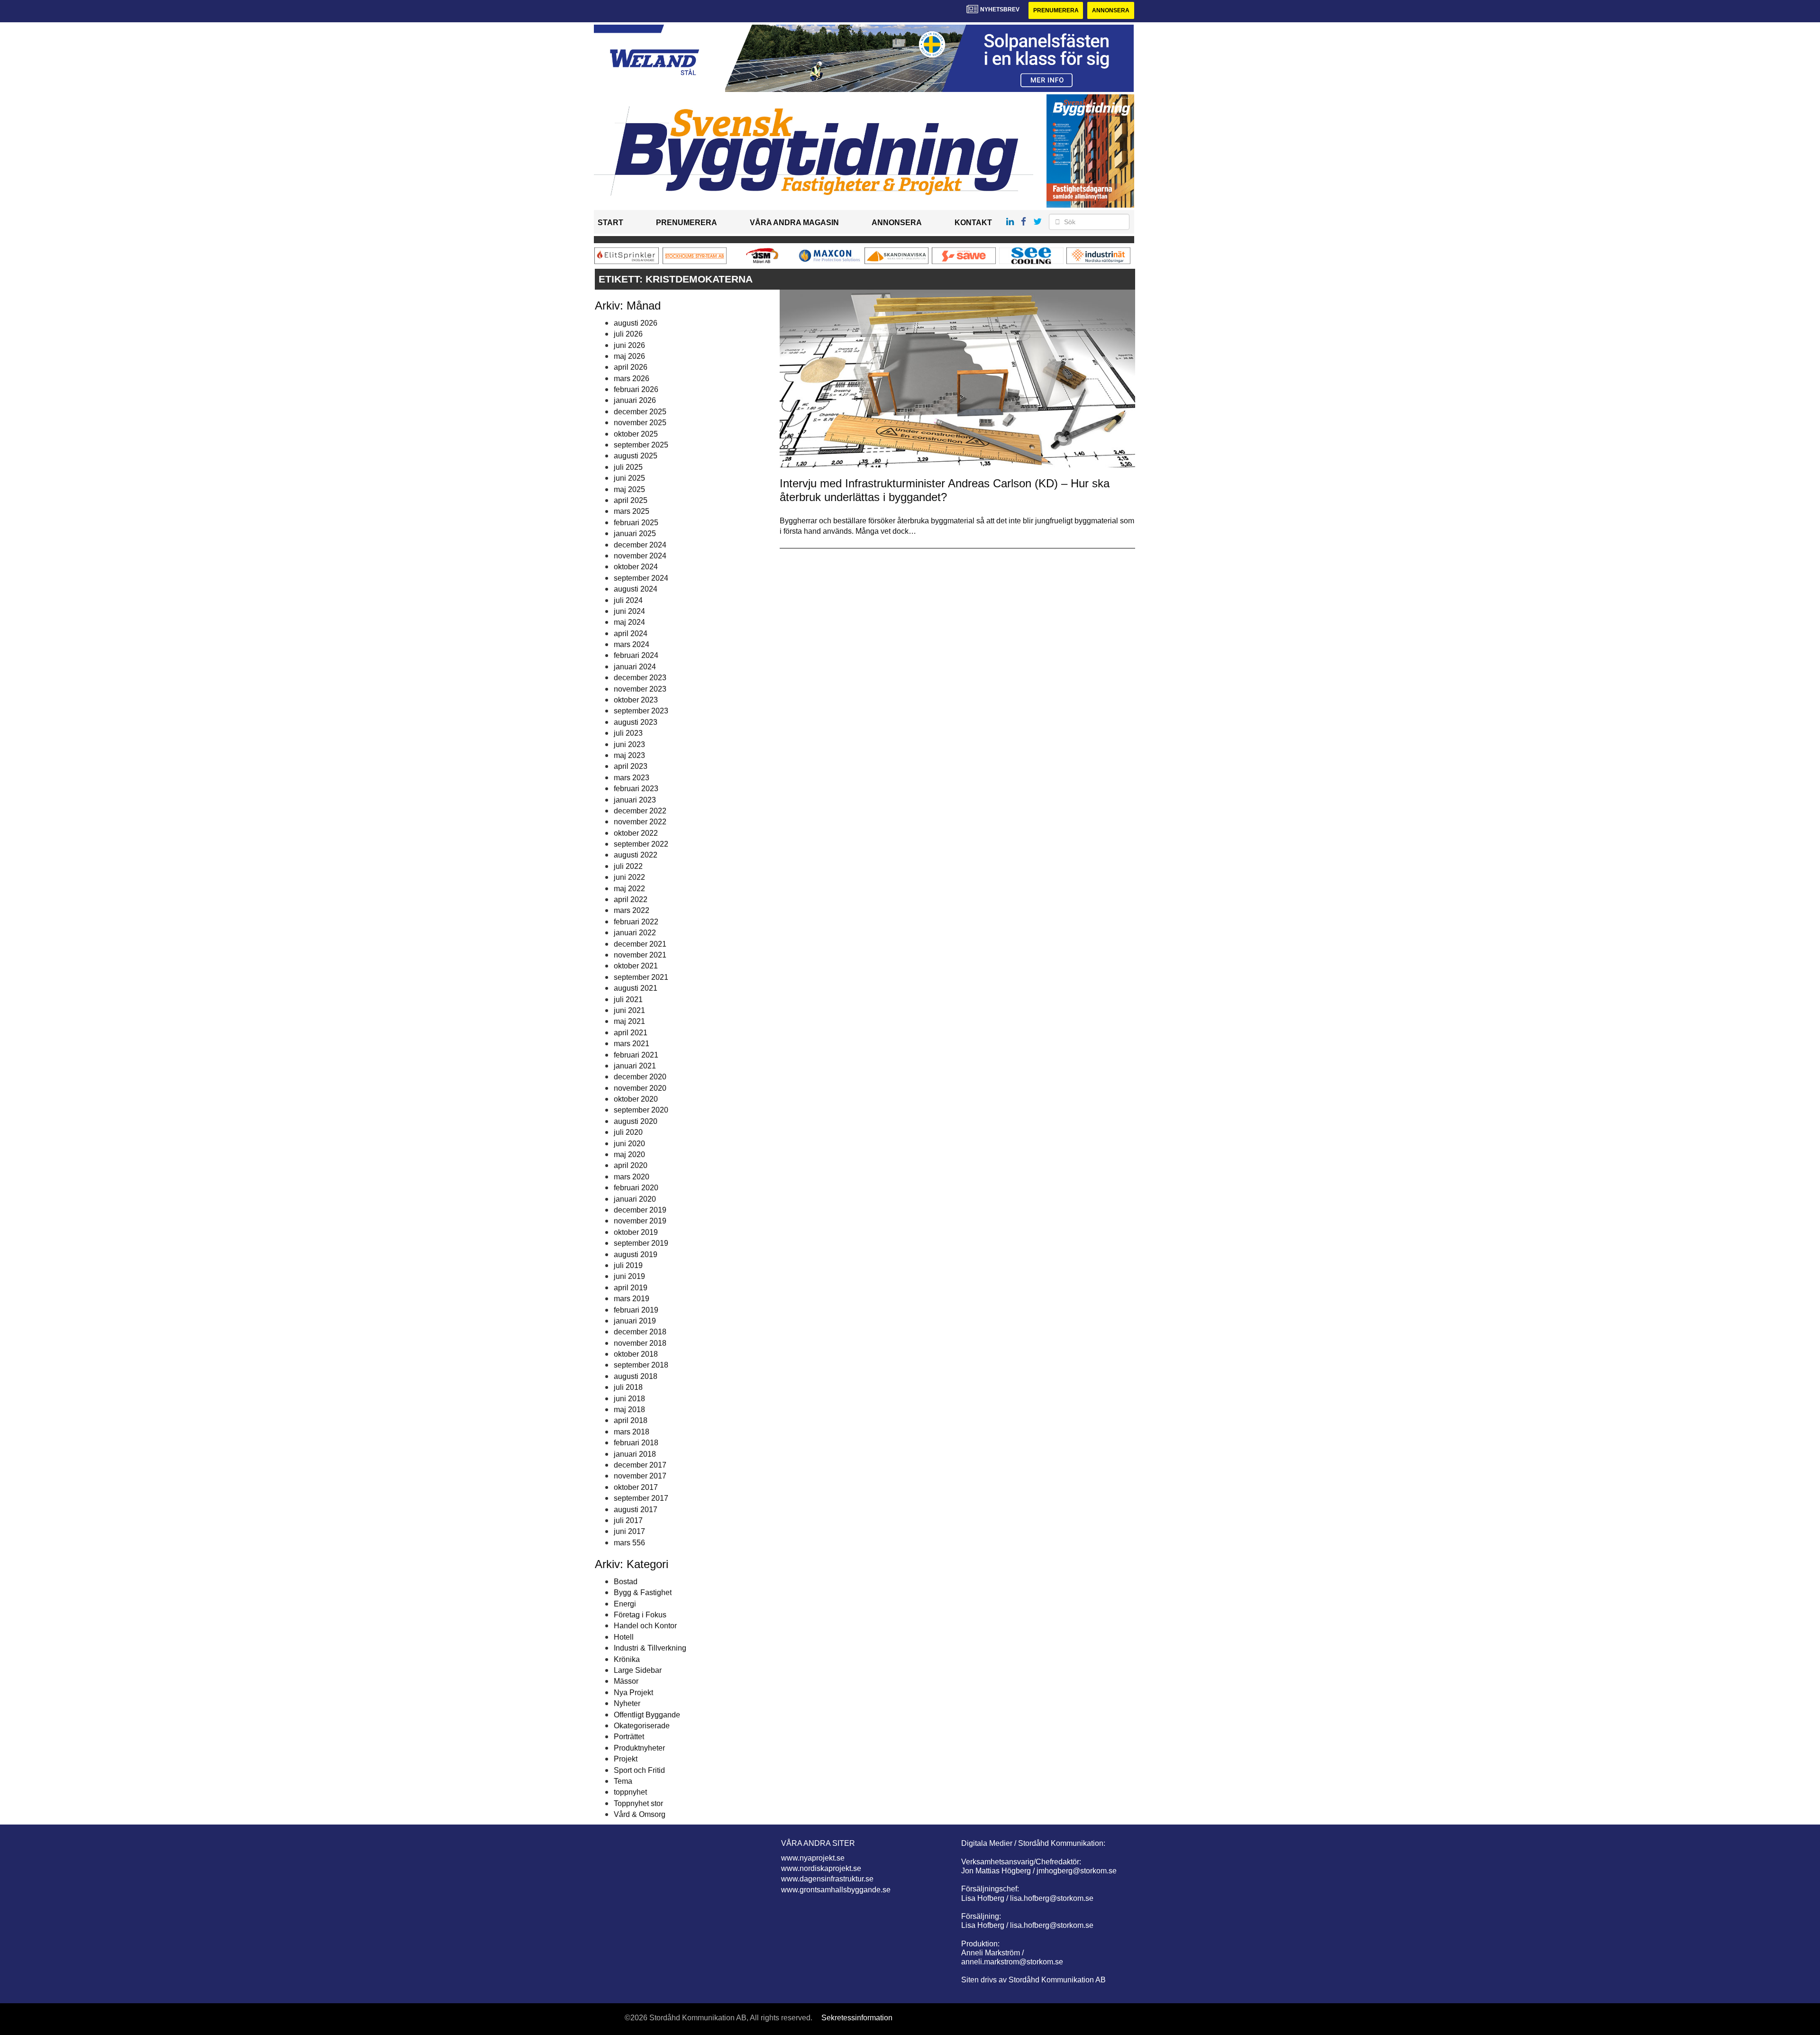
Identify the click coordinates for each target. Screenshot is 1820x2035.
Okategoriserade (642, 1726)
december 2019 (640, 1210)
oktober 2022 (636, 833)
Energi (625, 1604)
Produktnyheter (639, 1748)
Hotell (624, 1637)
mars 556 (629, 1543)
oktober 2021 (636, 966)
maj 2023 (629, 755)
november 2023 (640, 689)
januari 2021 (635, 1066)
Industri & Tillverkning (650, 1648)
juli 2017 (628, 1520)
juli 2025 (628, 467)
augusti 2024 (636, 589)
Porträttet (629, 1737)
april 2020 (631, 1165)
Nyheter (627, 1703)
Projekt (626, 1759)
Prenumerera (1056, 10)
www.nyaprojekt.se (813, 1858)
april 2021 (631, 1033)
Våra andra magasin (794, 223)
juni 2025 (629, 478)
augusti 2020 (636, 1121)
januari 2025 (635, 534)
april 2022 (631, 899)
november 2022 (640, 822)
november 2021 (640, 955)
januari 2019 (635, 1321)
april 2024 (631, 634)
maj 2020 (629, 1154)
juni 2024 (629, 611)
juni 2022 (629, 877)
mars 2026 (632, 379)
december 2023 (640, 678)
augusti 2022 (636, 855)
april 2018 (631, 1420)
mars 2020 (632, 1177)
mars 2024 (632, 644)
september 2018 (641, 1365)
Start (610, 223)
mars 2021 (632, 1044)
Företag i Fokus (640, 1615)
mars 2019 (632, 1299)
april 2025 (631, 500)
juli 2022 (628, 866)
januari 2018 (635, 1454)
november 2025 (640, 423)
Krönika (627, 1659)
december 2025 (640, 412)
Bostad (626, 1582)
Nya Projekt (633, 1693)
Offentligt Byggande (647, 1715)
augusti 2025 (636, 456)
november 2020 (640, 1088)
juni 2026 (629, 345)
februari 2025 (636, 523)
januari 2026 (635, 400)
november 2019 (640, 1221)
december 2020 (640, 1077)
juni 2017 (629, 1531)
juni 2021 (629, 1010)
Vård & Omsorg (640, 1814)
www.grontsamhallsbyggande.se (836, 1890)
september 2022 (641, 844)
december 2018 (640, 1332)
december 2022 (640, 811)
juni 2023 (629, 744)
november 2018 (640, 1343)
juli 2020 (628, 1132)
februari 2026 (636, 389)
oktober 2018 (636, 1354)
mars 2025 (632, 511)
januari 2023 (635, 800)
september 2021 (641, 977)
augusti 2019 (636, 1255)
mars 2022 (632, 910)
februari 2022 (636, 922)
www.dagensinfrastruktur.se (827, 1879)
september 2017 (641, 1498)
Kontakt (973, 223)
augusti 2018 (636, 1376)
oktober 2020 (636, 1099)
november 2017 (640, 1476)
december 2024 (640, 545)
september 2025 (641, 445)
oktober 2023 (636, 700)
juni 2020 (629, 1144)
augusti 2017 (636, 1510)
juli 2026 (628, 334)
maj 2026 (629, 356)
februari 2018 (636, 1443)
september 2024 (641, 578)
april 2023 (631, 766)
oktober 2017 (636, 1487)
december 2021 (640, 944)
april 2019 (631, 1288)
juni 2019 (629, 1276)
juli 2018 (628, 1387)
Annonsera (1111, 10)
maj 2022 (629, 889)
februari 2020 (636, 1188)
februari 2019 (636, 1310)
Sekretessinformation (857, 2018)
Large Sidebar (638, 1670)
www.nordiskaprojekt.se (821, 1868)
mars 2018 (632, 1432)
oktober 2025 (636, 434)
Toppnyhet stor (638, 1803)
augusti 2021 (636, 988)
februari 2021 (636, 1055)
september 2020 (641, 1110)
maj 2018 (629, 1410)
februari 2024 (636, 655)
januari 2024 (635, 667)
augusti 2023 (636, 722)
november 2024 (640, 556)
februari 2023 (636, 789)
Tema (623, 1781)
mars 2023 (632, 778)
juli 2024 (628, 600)
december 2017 (640, 1465)
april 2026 (631, 367)
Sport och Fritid (639, 1770)
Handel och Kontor (645, 1626)
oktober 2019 (636, 1232)
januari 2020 (635, 1199)
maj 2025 (629, 489)
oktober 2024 (636, 567)
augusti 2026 (636, 323)
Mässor (626, 1681)
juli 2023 (628, 733)
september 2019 (641, 1243)
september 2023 (641, 711)
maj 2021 (629, 1021)
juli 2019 (628, 1265)
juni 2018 (629, 1399)
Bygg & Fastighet (643, 1592)
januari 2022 (635, 933)
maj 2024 (629, 622)
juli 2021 (628, 999)
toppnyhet (630, 1792)
